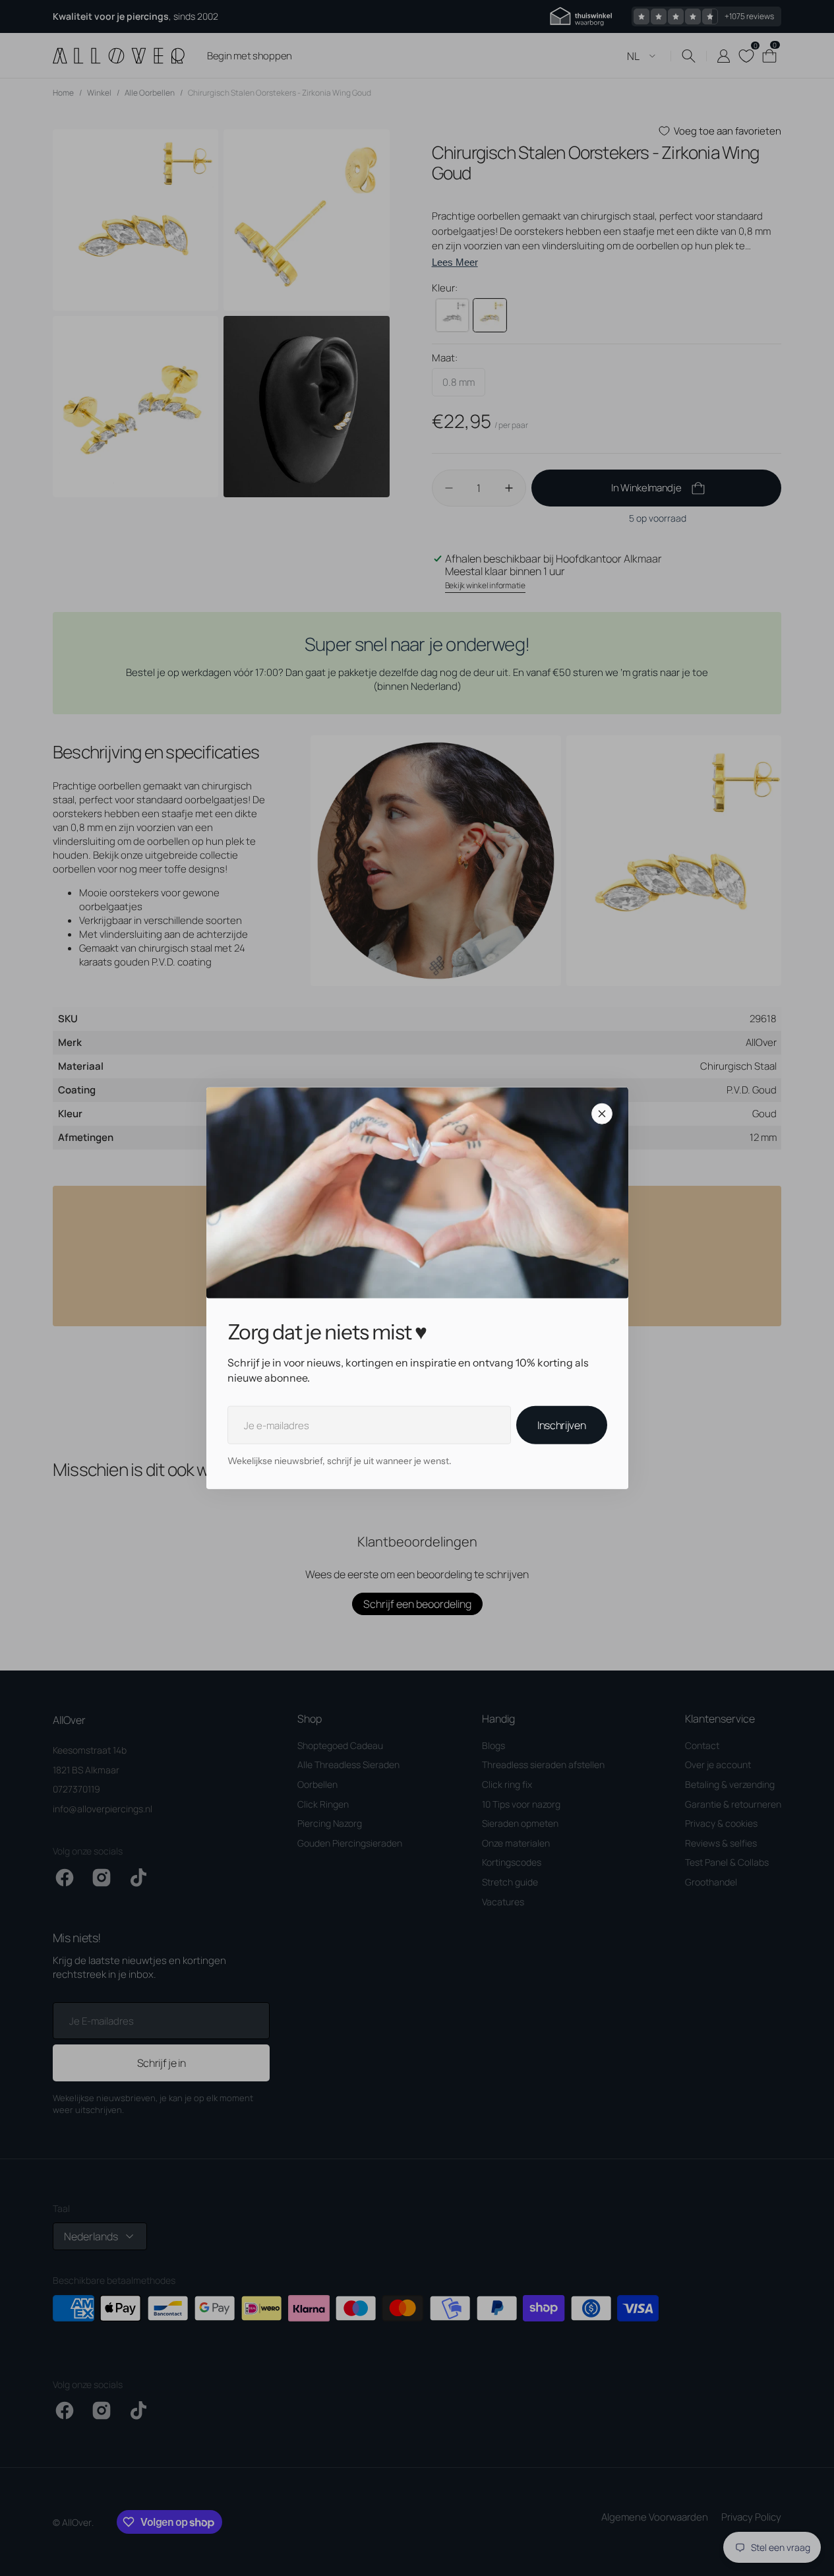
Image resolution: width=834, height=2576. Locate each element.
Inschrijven (561, 1425)
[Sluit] (602, 1114)
